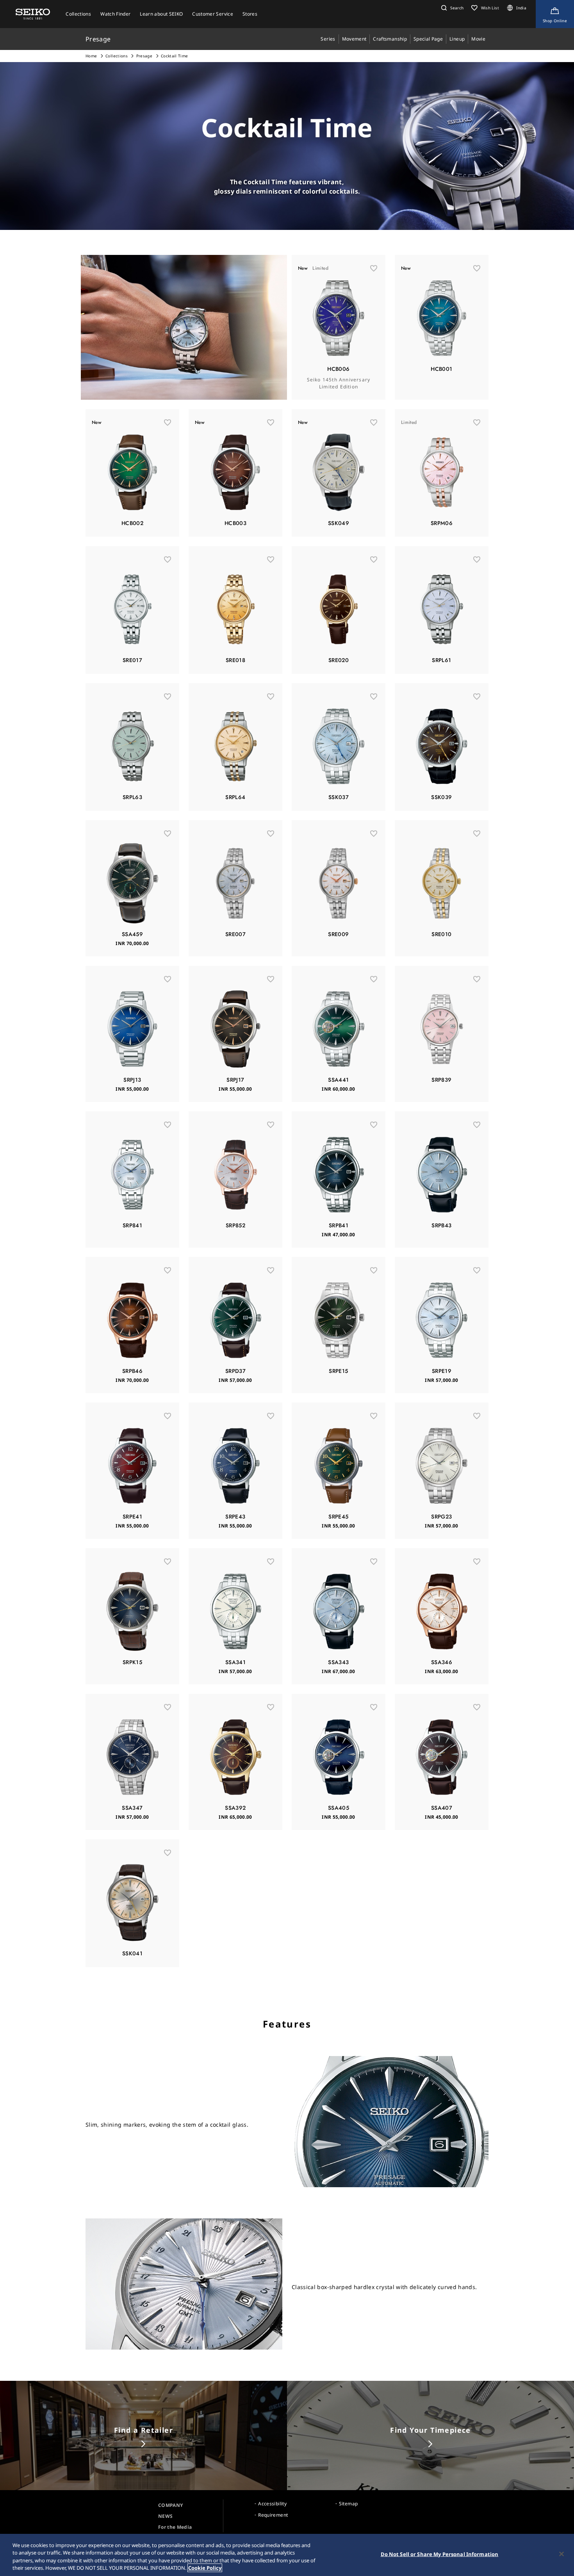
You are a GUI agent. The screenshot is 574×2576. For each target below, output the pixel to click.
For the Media (175, 2527)
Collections (117, 56)
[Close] (562, 2554)
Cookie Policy (205, 2568)
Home (91, 56)
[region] (287, 2555)
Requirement (273, 2515)
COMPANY (170, 2505)
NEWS (165, 2516)
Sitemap (348, 2504)
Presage (144, 56)
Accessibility (272, 2504)
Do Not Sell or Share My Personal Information (440, 2554)
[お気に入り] (374, 268)
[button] (451, 8)
